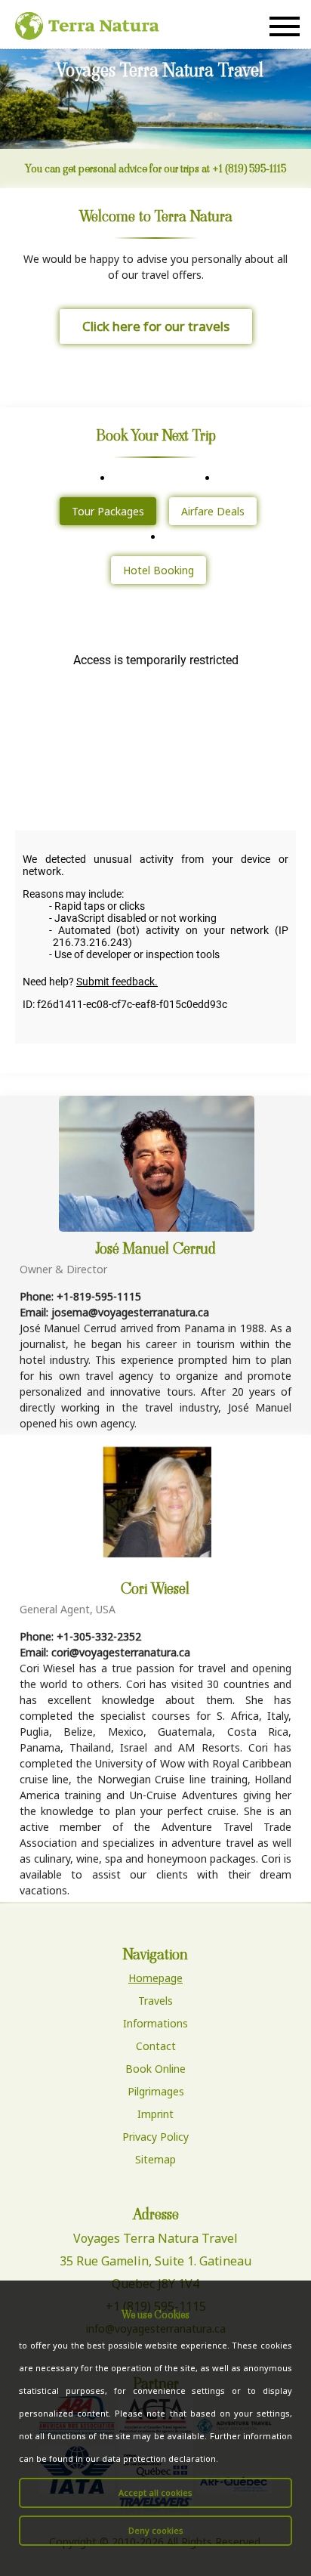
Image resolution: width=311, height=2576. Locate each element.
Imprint (155, 2114)
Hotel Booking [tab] (159, 570)
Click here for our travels (156, 326)
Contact (156, 2046)
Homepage (155, 1978)
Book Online (155, 2069)
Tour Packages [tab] (108, 511)
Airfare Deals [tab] (213, 511)
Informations (155, 2023)
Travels (155, 2001)
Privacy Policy (155, 2137)
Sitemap (155, 2159)
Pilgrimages (156, 2091)
